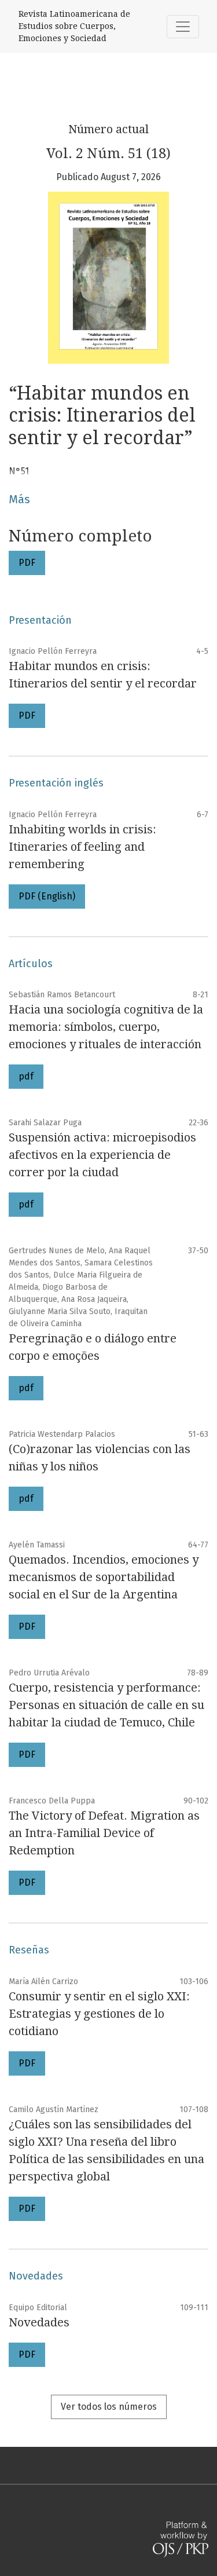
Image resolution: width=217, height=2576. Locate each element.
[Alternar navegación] (183, 27)
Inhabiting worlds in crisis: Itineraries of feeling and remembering (82, 847)
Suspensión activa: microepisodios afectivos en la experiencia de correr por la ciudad (102, 1155)
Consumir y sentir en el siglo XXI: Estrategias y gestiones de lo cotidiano (99, 2014)
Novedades (39, 2322)
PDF (27, 563)
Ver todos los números (109, 2407)
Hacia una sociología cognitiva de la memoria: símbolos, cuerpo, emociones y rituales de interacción (106, 1027)
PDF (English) (47, 896)
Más (19, 499)
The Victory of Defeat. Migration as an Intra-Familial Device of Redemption (104, 1833)
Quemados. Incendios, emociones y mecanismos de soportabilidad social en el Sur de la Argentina (104, 1577)
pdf (26, 1076)
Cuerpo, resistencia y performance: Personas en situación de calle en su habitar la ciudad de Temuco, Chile (106, 1705)
